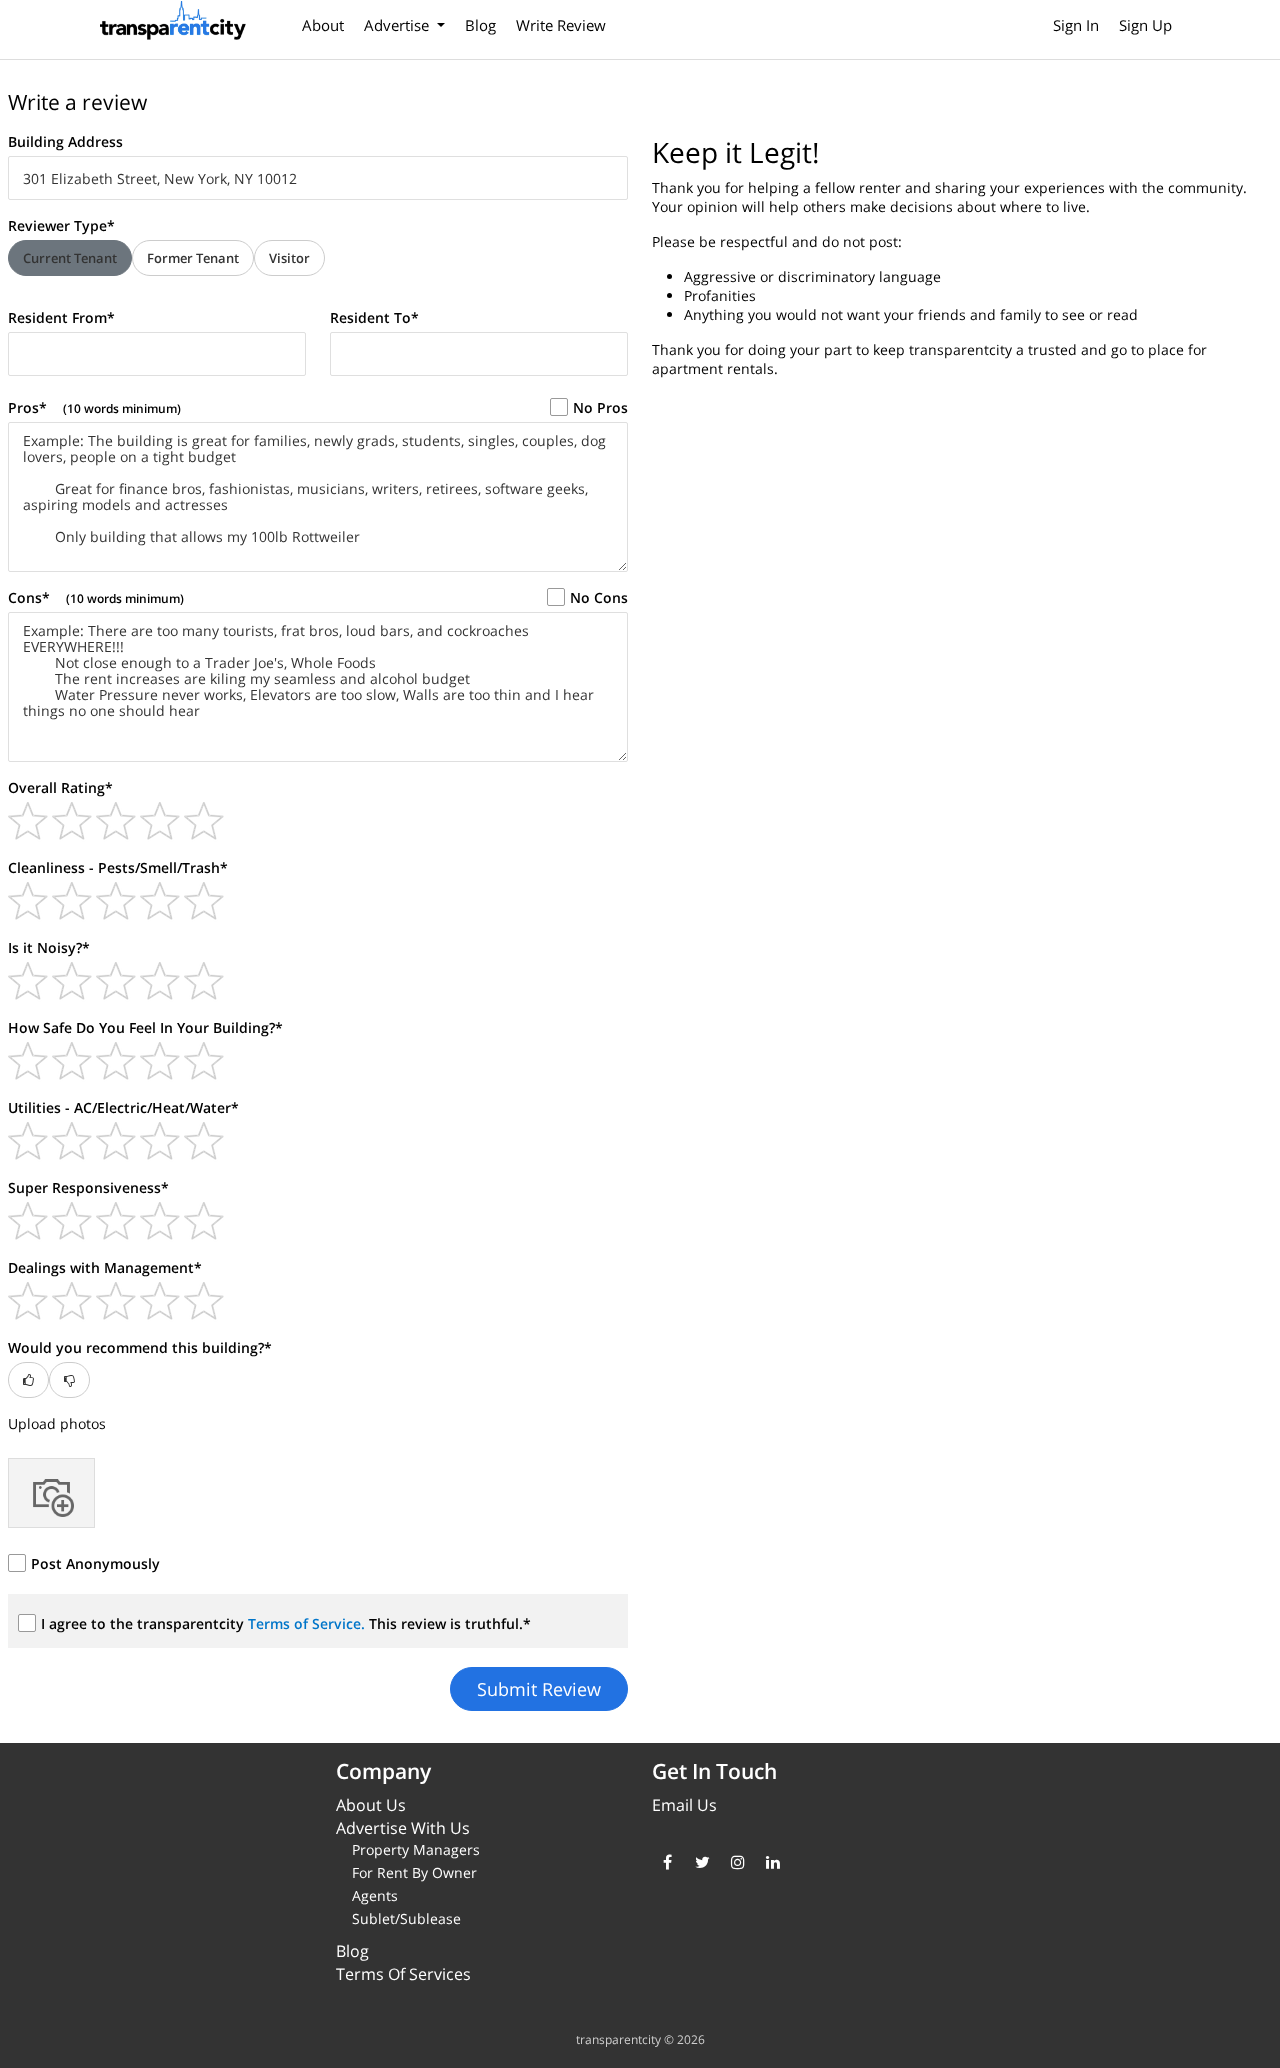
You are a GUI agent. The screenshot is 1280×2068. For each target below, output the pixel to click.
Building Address (65, 141)
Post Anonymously (95, 1563)
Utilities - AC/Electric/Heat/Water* (123, 1107)
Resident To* (374, 317)
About (323, 25)
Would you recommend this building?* (140, 1347)
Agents (375, 1895)
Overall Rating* (60, 787)
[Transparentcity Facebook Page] (667, 1862)
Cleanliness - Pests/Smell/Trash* (118, 867)
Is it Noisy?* (49, 947)
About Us (371, 1805)
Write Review (561, 25)
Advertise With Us (403, 1828)
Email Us (684, 1805)
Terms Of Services (403, 1974)
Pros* (94, 407)
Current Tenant (70, 258)
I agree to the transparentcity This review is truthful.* (286, 1623)
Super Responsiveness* (88, 1187)
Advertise (398, 25)
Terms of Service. (308, 1623)
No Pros (600, 407)
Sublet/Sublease (406, 1918)
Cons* (96, 597)
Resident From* (61, 317)
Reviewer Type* (61, 225)
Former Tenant (193, 258)
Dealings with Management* (105, 1267)
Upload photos (57, 1423)
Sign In (1076, 25)
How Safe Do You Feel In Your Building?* (145, 1027)
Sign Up (1145, 25)
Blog (480, 25)
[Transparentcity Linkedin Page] (772, 1862)
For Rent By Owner (414, 1872)
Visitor (289, 258)
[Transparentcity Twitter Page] (702, 1862)
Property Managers (416, 1849)
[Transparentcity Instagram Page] (737, 1862)
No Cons (599, 597)
